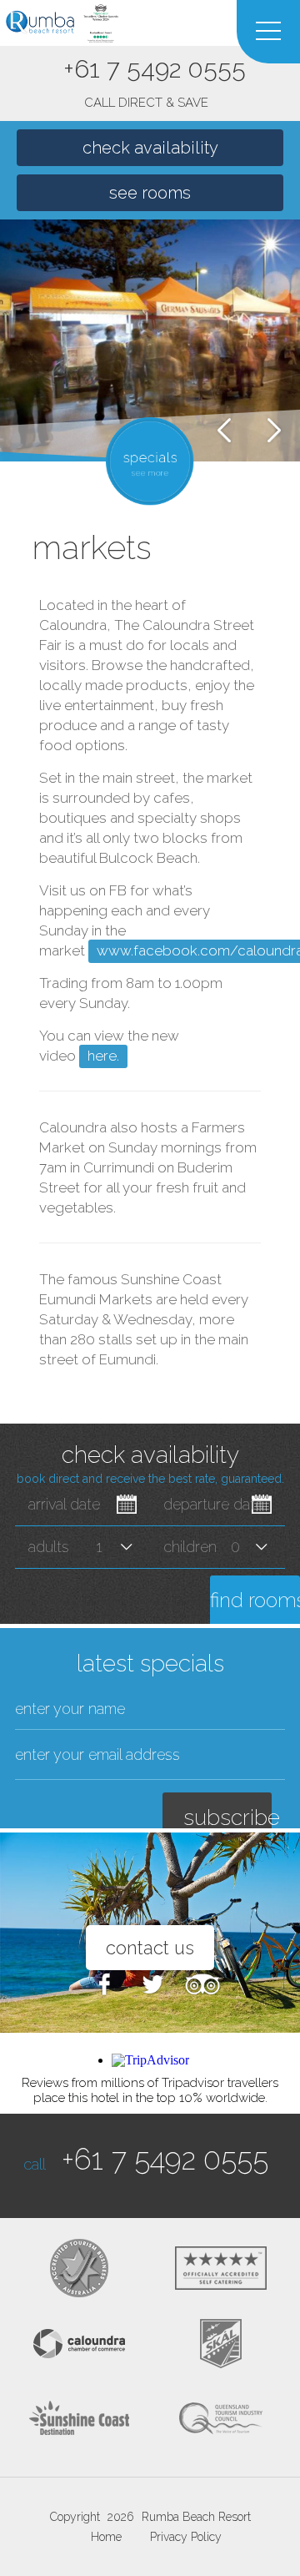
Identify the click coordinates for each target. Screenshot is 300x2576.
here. (103, 1056)
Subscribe (227, 1817)
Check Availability (150, 148)
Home (106, 2537)
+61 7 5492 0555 (155, 82)
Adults (49, 1547)
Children (190, 1547)
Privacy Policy (186, 2537)
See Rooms (150, 193)
